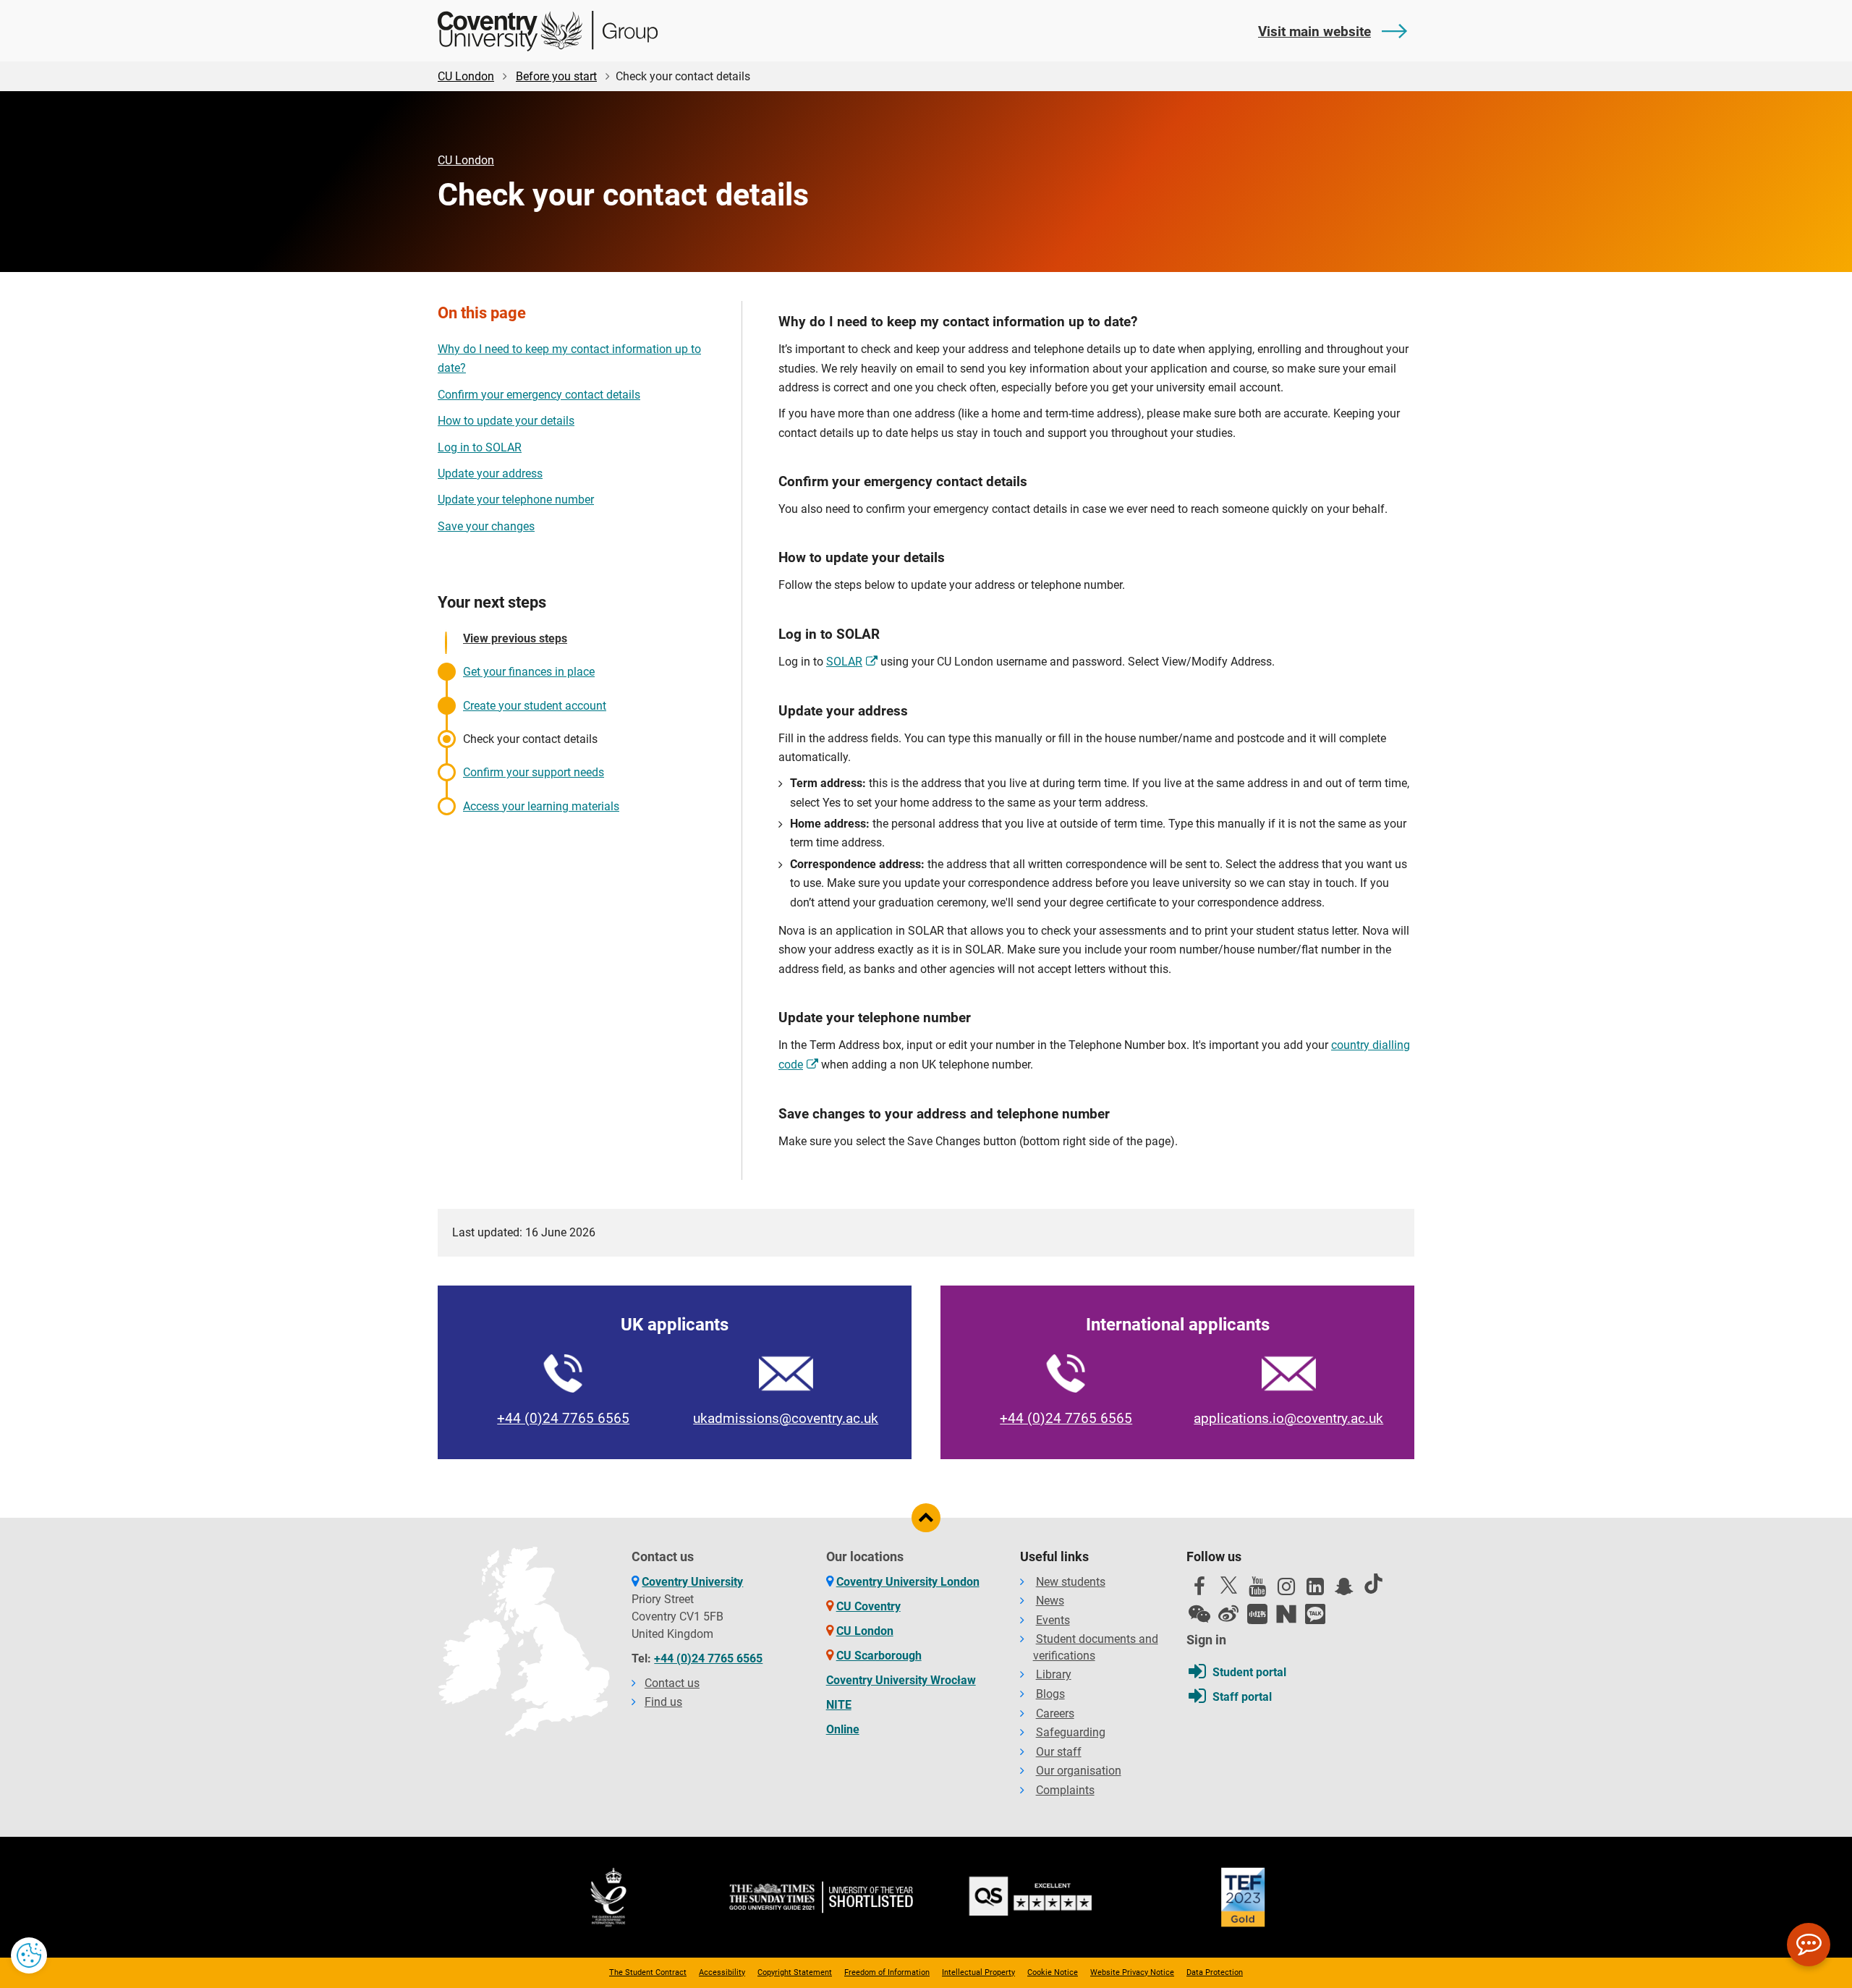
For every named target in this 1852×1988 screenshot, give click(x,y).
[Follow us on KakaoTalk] (1315, 1614)
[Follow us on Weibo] (1228, 1614)
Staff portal (1242, 1697)
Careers (1055, 1713)
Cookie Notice (1053, 1972)
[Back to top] (926, 1518)
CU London (466, 76)
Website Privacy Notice (1132, 1972)
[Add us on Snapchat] (1344, 1590)
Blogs (1050, 1694)
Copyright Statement (795, 1972)
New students (1071, 1582)
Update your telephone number (516, 500)
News (1050, 1601)
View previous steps (515, 638)
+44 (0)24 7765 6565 (563, 1418)
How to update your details (506, 421)
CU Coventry (868, 1606)
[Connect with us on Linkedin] (1315, 1590)
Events (1053, 1620)
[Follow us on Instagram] (1286, 1590)
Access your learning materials (541, 806)
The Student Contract (648, 1972)
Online (843, 1729)
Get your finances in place (529, 672)
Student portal (1249, 1672)
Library (1054, 1674)
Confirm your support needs (534, 772)
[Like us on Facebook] (1199, 1590)
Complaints (1065, 1790)
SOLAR (844, 662)
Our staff (1059, 1752)
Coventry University (692, 1582)
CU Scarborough (879, 1656)
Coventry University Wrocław (901, 1680)
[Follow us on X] (1228, 1585)
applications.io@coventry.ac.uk (1288, 1418)
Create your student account (535, 706)
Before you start (556, 76)
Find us (663, 1702)
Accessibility (722, 1972)
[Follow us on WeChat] (1199, 1614)
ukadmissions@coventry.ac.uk (786, 1418)
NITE (839, 1705)
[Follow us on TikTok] (1373, 1584)
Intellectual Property (978, 1972)
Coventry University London (908, 1582)
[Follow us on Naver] (1286, 1614)
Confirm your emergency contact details (539, 395)
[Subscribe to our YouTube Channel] (1257, 1590)
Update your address (490, 473)
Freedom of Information (887, 1972)
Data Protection (1215, 1972)
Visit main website (1314, 31)
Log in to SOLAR (480, 447)
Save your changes (486, 526)
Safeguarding (1071, 1732)
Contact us (672, 1683)
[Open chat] (1809, 1945)
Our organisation (1079, 1771)
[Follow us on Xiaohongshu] (1257, 1614)
